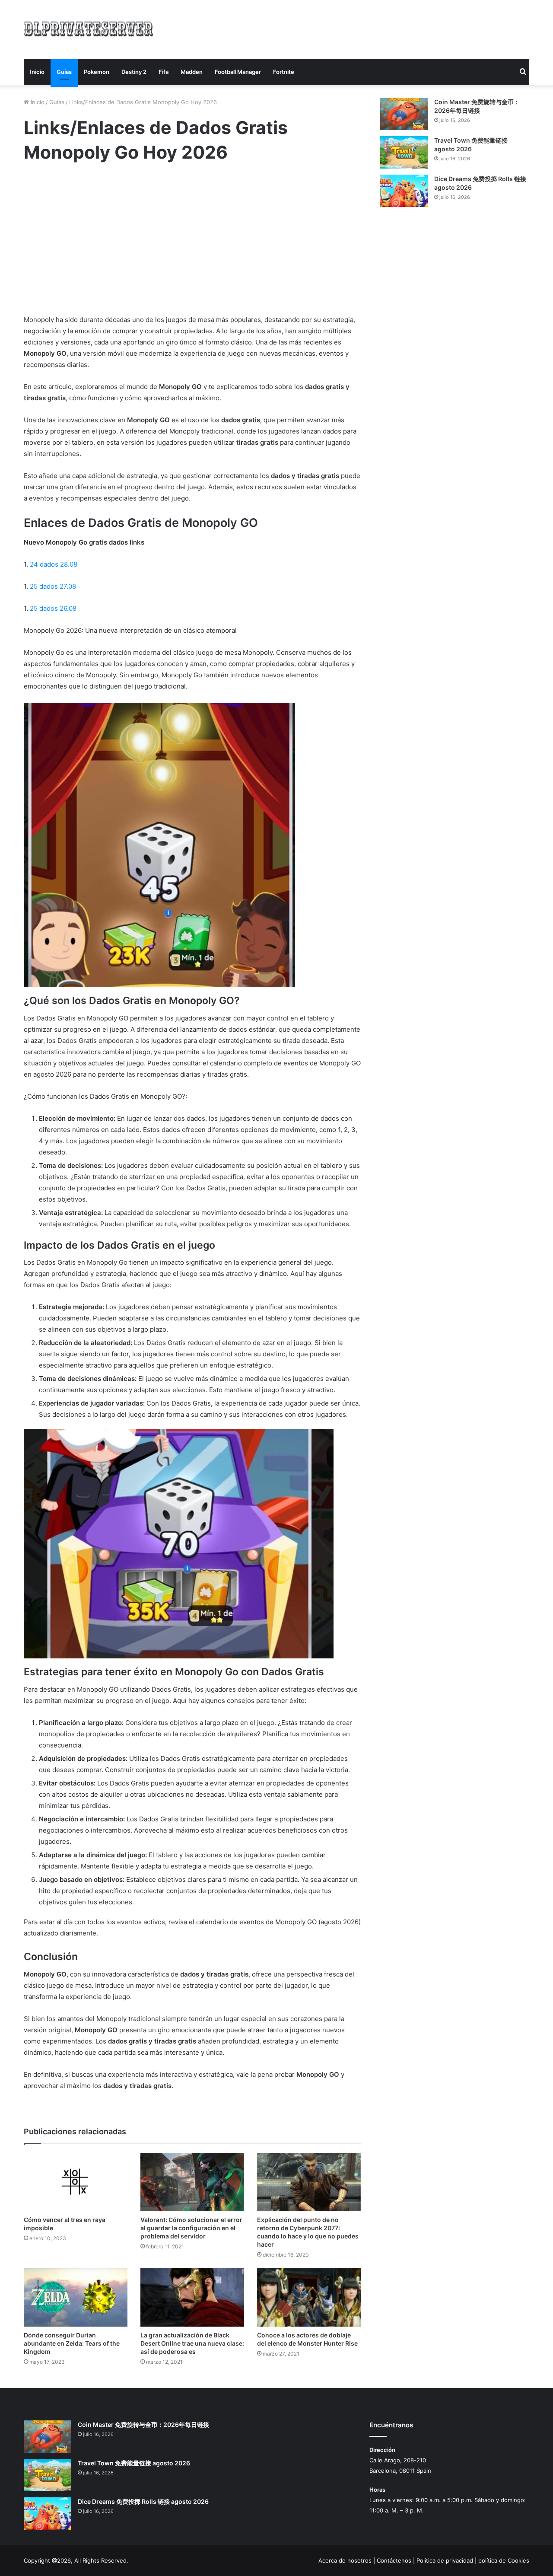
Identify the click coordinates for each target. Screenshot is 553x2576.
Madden (192, 72)
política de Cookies (504, 2560)
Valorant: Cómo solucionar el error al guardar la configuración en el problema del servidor (191, 2228)
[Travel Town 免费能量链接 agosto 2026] (404, 152)
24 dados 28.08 (54, 564)
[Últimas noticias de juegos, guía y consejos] (89, 28)
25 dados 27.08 (53, 586)
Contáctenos (394, 2560)
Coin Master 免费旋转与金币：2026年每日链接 (143, 2425)
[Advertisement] (363, 28)
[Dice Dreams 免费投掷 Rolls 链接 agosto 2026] (404, 191)
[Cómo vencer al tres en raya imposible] (76, 2182)
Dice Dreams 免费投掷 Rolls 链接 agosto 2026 (143, 2501)
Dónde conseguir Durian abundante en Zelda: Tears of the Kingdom (72, 2343)
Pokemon (97, 72)
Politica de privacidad (445, 2560)
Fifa (164, 72)
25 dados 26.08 (53, 608)
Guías (64, 72)
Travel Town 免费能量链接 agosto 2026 (134, 2463)
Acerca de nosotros (345, 2560)
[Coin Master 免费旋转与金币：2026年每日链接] (404, 114)
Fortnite (284, 72)
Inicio (37, 72)
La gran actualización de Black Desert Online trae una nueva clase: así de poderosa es (192, 2343)
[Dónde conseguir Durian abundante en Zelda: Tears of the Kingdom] (76, 2297)
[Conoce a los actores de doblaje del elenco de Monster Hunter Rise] (309, 2297)
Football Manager (238, 72)
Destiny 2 (134, 72)
